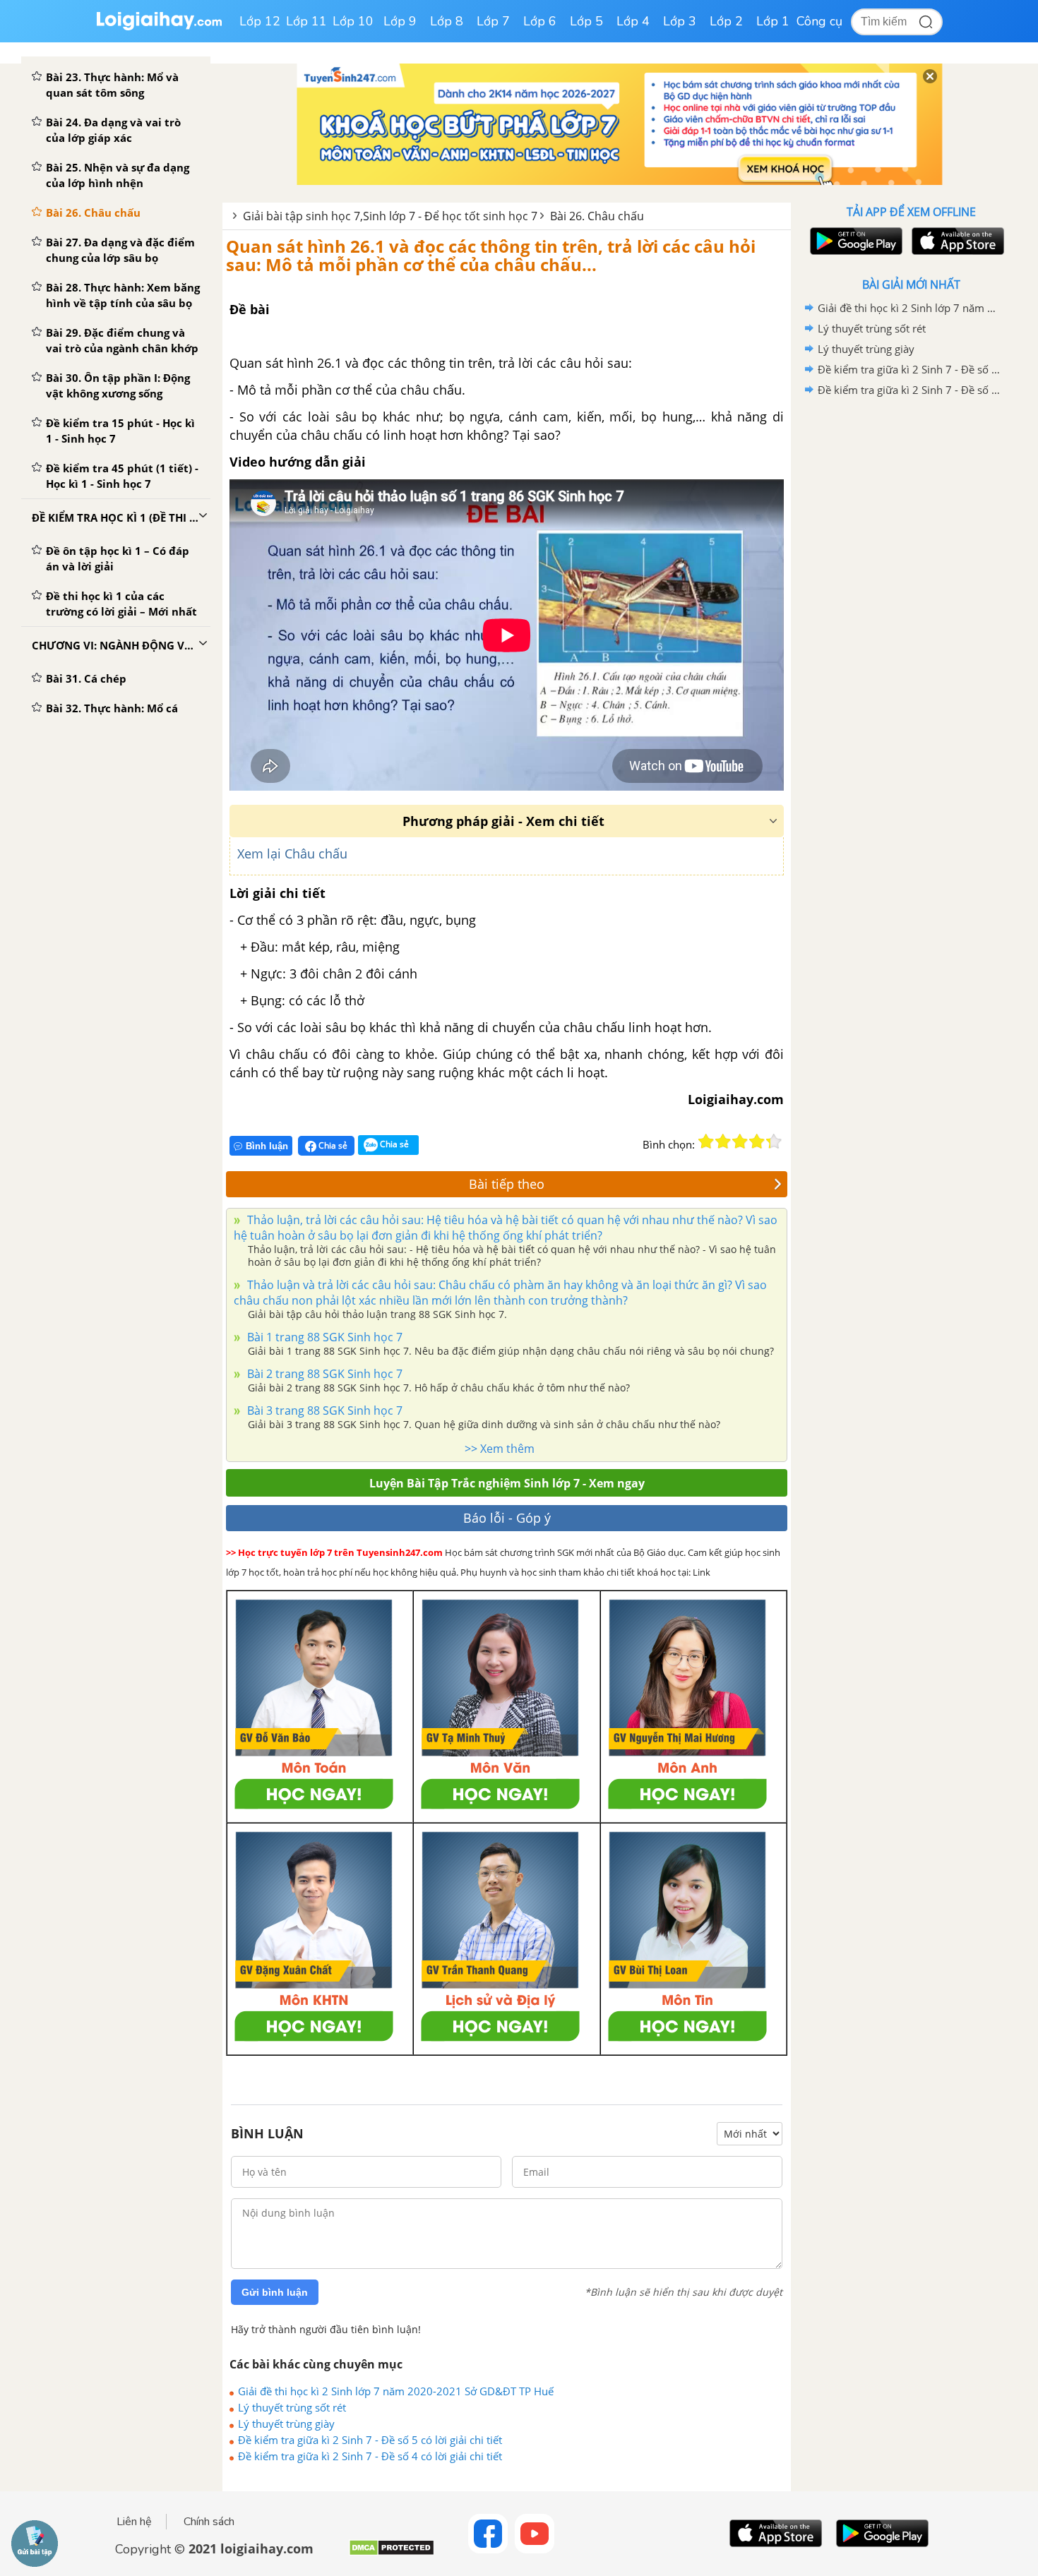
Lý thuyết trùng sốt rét (292, 2407)
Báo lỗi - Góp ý (507, 1518)
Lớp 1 (773, 21)
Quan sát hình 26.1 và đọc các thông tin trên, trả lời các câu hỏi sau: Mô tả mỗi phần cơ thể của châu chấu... (491, 255)
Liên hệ (134, 2522)
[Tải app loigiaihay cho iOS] (956, 241)
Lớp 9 (400, 21)
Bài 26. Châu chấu (597, 216)
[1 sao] (706, 1142)
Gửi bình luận (275, 2292)
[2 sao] (723, 1142)
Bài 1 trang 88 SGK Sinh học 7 (323, 1337)
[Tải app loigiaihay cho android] (854, 241)
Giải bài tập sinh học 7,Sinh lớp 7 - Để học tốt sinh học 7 (390, 216)
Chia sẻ (332, 1145)
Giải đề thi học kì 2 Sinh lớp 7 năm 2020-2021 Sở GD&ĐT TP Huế (396, 2391)
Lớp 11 (306, 21)
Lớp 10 (353, 21)
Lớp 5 (586, 21)
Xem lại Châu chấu (292, 853)
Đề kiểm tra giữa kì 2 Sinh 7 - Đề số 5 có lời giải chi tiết (370, 2440)
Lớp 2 (726, 21)
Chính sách (209, 2522)
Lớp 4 (633, 21)
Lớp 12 (260, 21)
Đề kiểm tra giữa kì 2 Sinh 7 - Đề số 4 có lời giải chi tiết (370, 2456)
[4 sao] (757, 1142)
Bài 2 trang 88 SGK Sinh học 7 (323, 1374)
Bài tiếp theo (507, 1184)
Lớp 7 (493, 21)
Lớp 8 (447, 21)
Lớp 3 (680, 21)
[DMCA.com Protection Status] (392, 2553)
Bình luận (267, 1146)
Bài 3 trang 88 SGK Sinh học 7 (323, 1410)
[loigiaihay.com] (159, 27)
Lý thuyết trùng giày (286, 2424)
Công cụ (819, 21)
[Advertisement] (911, 625)
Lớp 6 (540, 21)
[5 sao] (774, 1142)
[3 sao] (740, 1142)
